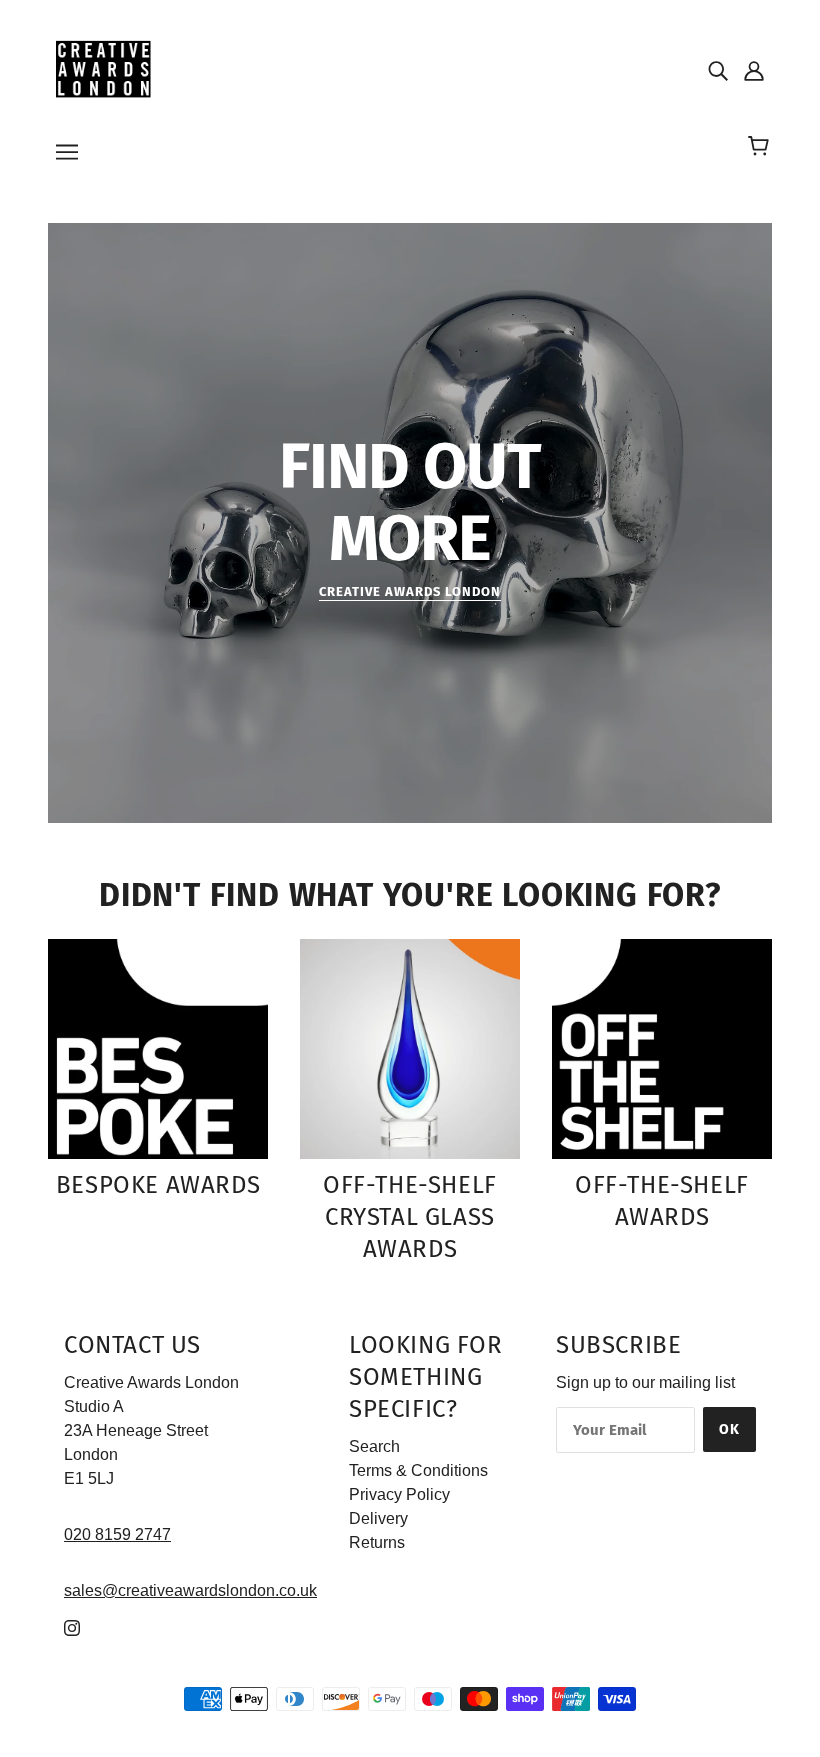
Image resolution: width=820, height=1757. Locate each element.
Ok (729, 1429)
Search (374, 1446)
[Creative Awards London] (106, 68)
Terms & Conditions (418, 1470)
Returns (377, 1542)
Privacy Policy (399, 1494)
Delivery (378, 1518)
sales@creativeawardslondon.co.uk (190, 1590)
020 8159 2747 (117, 1534)
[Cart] (761, 147)
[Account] (754, 70)
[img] (718, 70)
